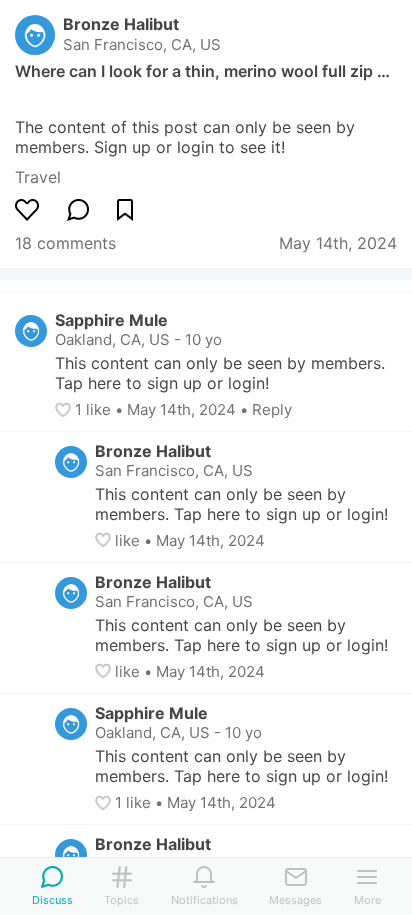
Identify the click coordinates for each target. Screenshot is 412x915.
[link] (38, 177)
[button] (65, 410)
